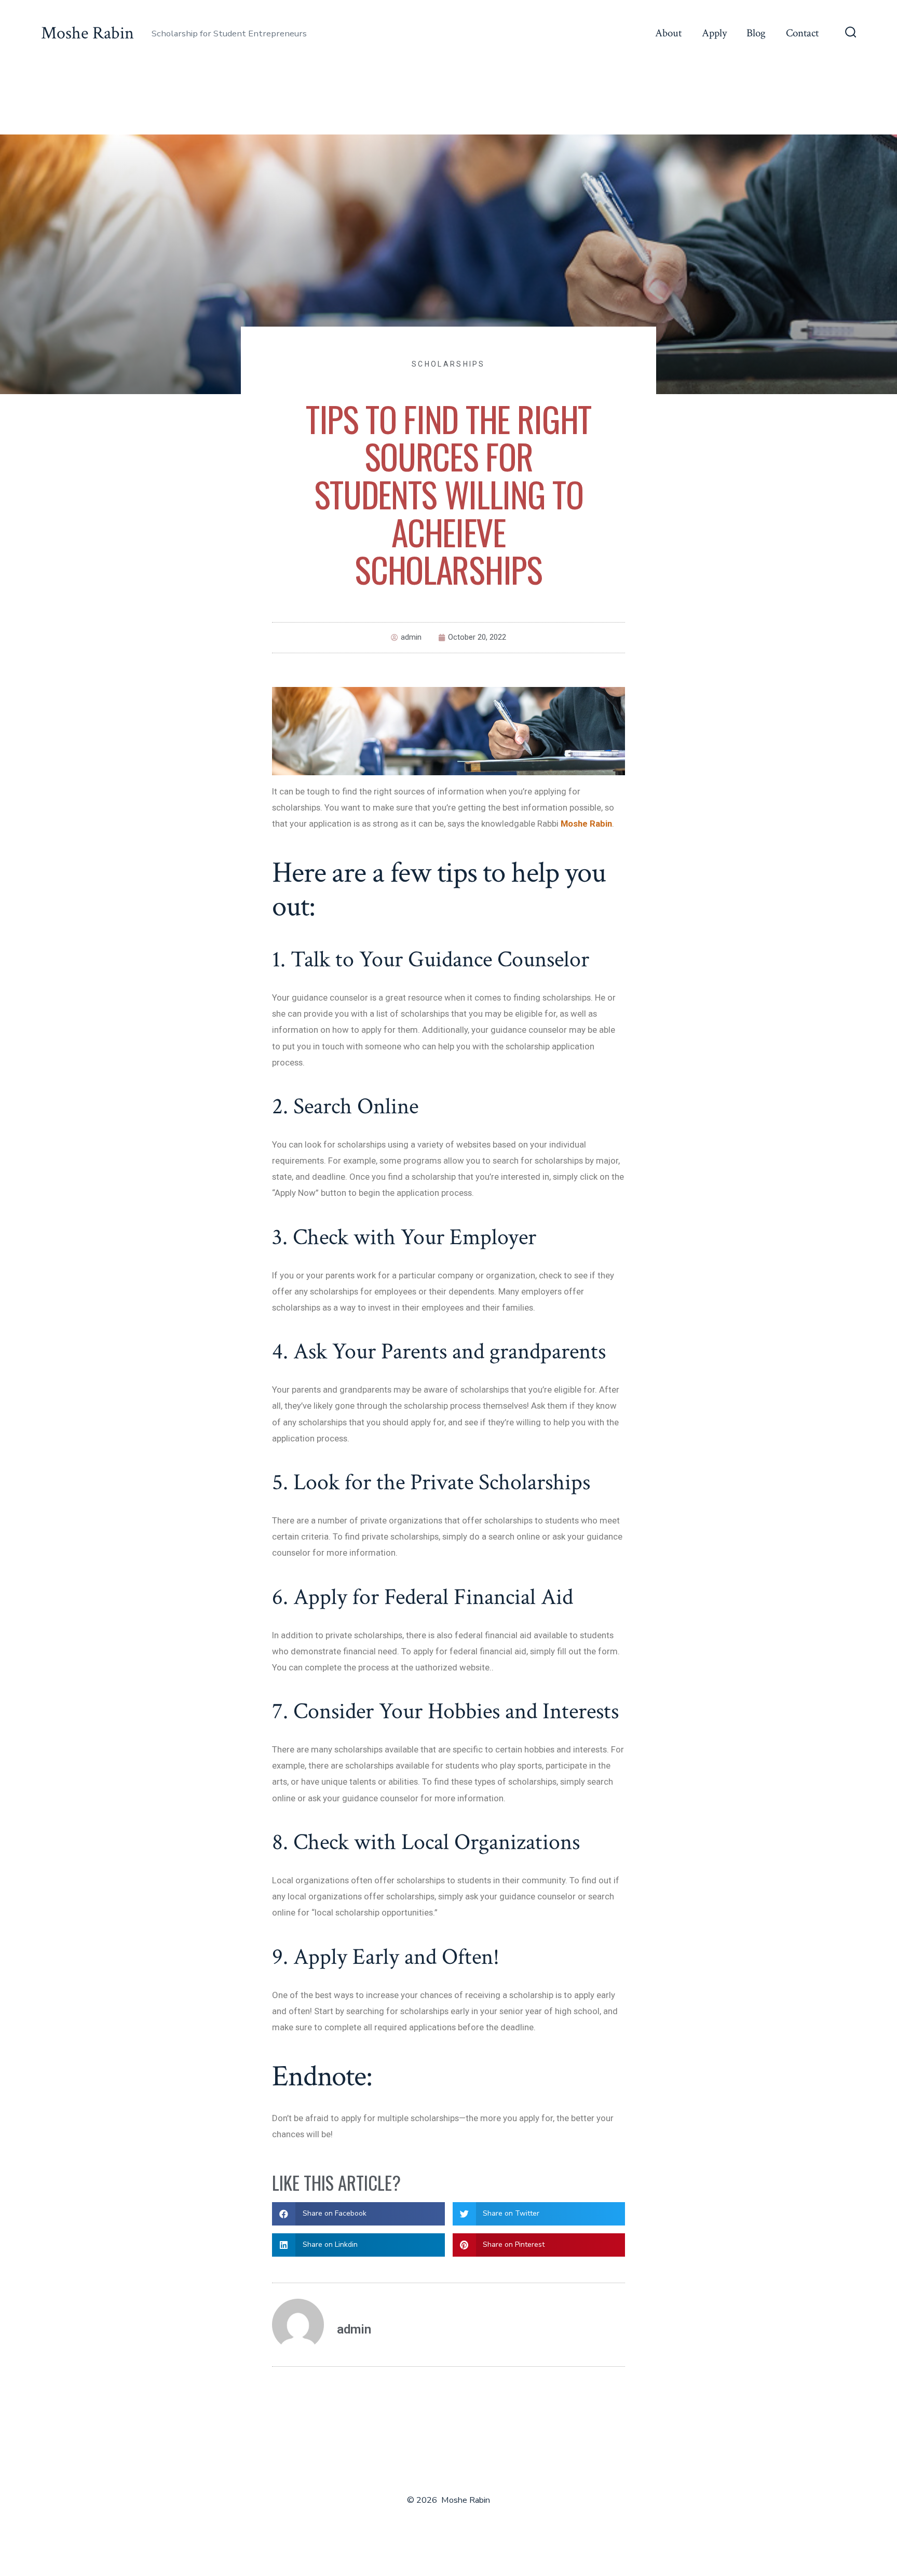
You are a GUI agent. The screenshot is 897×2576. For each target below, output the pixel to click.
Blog (756, 33)
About (668, 33)
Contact (802, 33)
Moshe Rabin (586, 824)
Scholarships (448, 364)
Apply (714, 33)
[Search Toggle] (851, 33)
